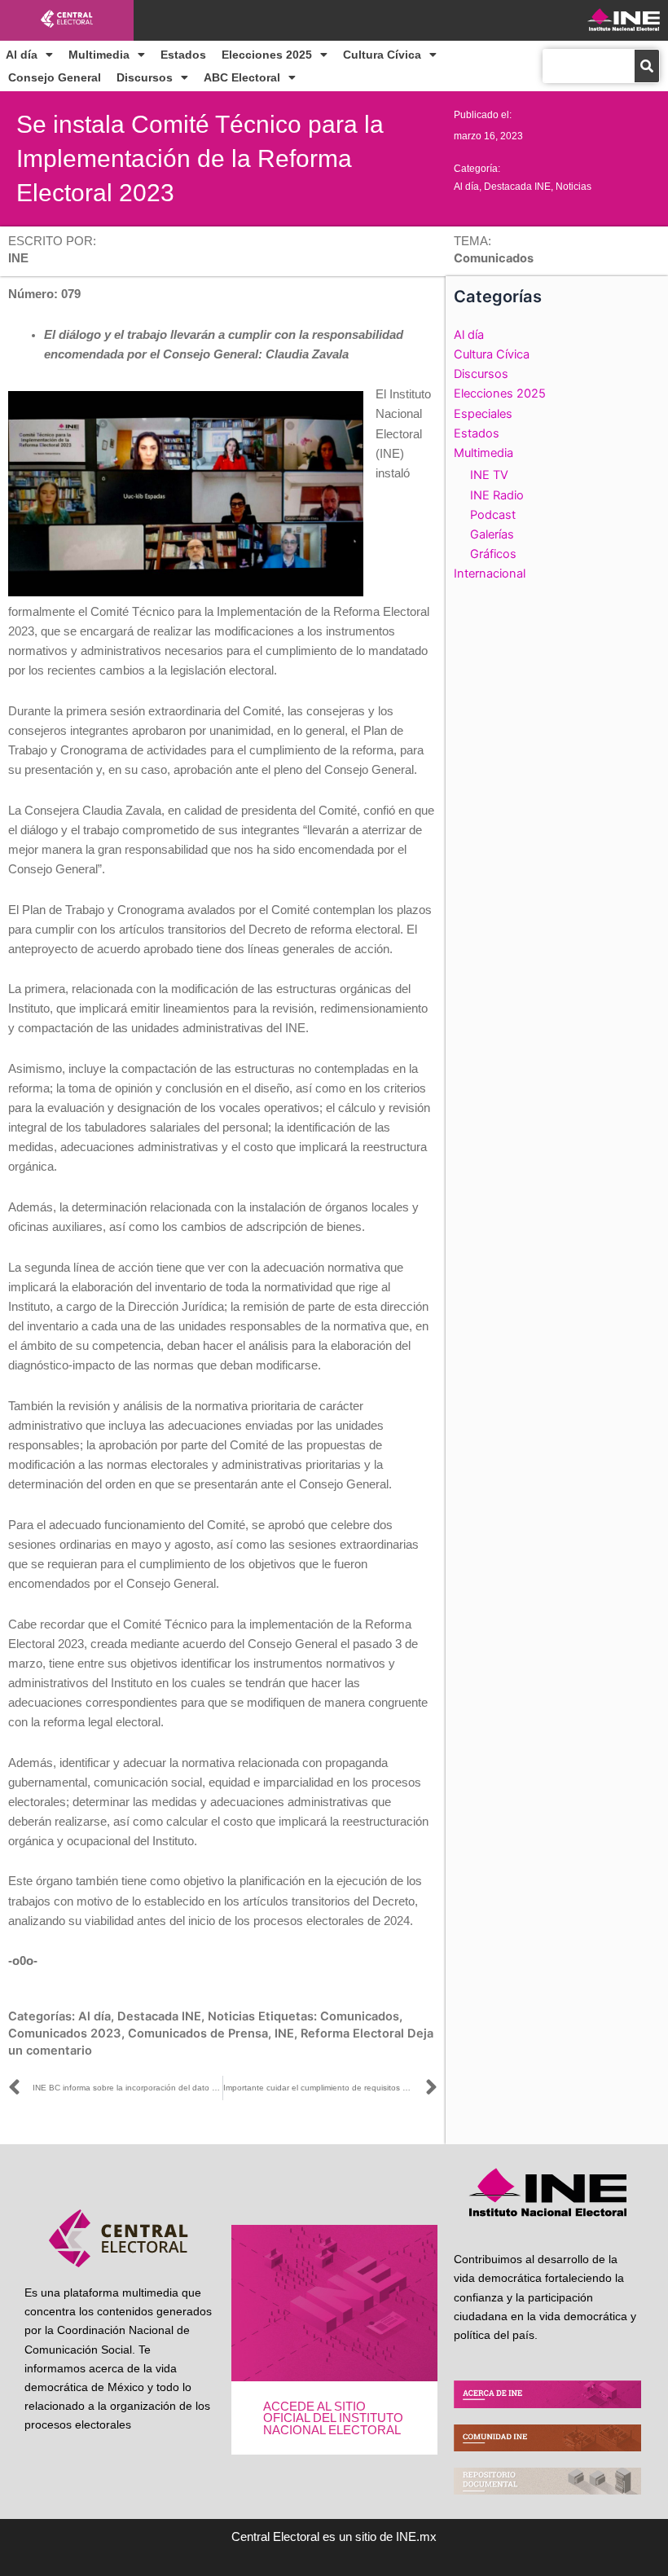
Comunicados (360, 2016)
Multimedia (99, 55)
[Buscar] (647, 66)
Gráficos (493, 554)
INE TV (489, 475)
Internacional (490, 574)
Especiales (483, 414)
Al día (22, 55)
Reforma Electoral (352, 2033)
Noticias (574, 187)
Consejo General (55, 77)
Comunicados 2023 (65, 2033)
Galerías (492, 534)
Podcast (493, 515)
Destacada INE (517, 187)
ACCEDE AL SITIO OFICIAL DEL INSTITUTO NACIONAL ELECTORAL (333, 2418)
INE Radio (497, 495)
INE (284, 2033)
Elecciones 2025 (267, 55)
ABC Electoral (242, 77)
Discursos (145, 77)
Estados (183, 55)
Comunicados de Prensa (198, 2033)
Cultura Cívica (382, 55)
